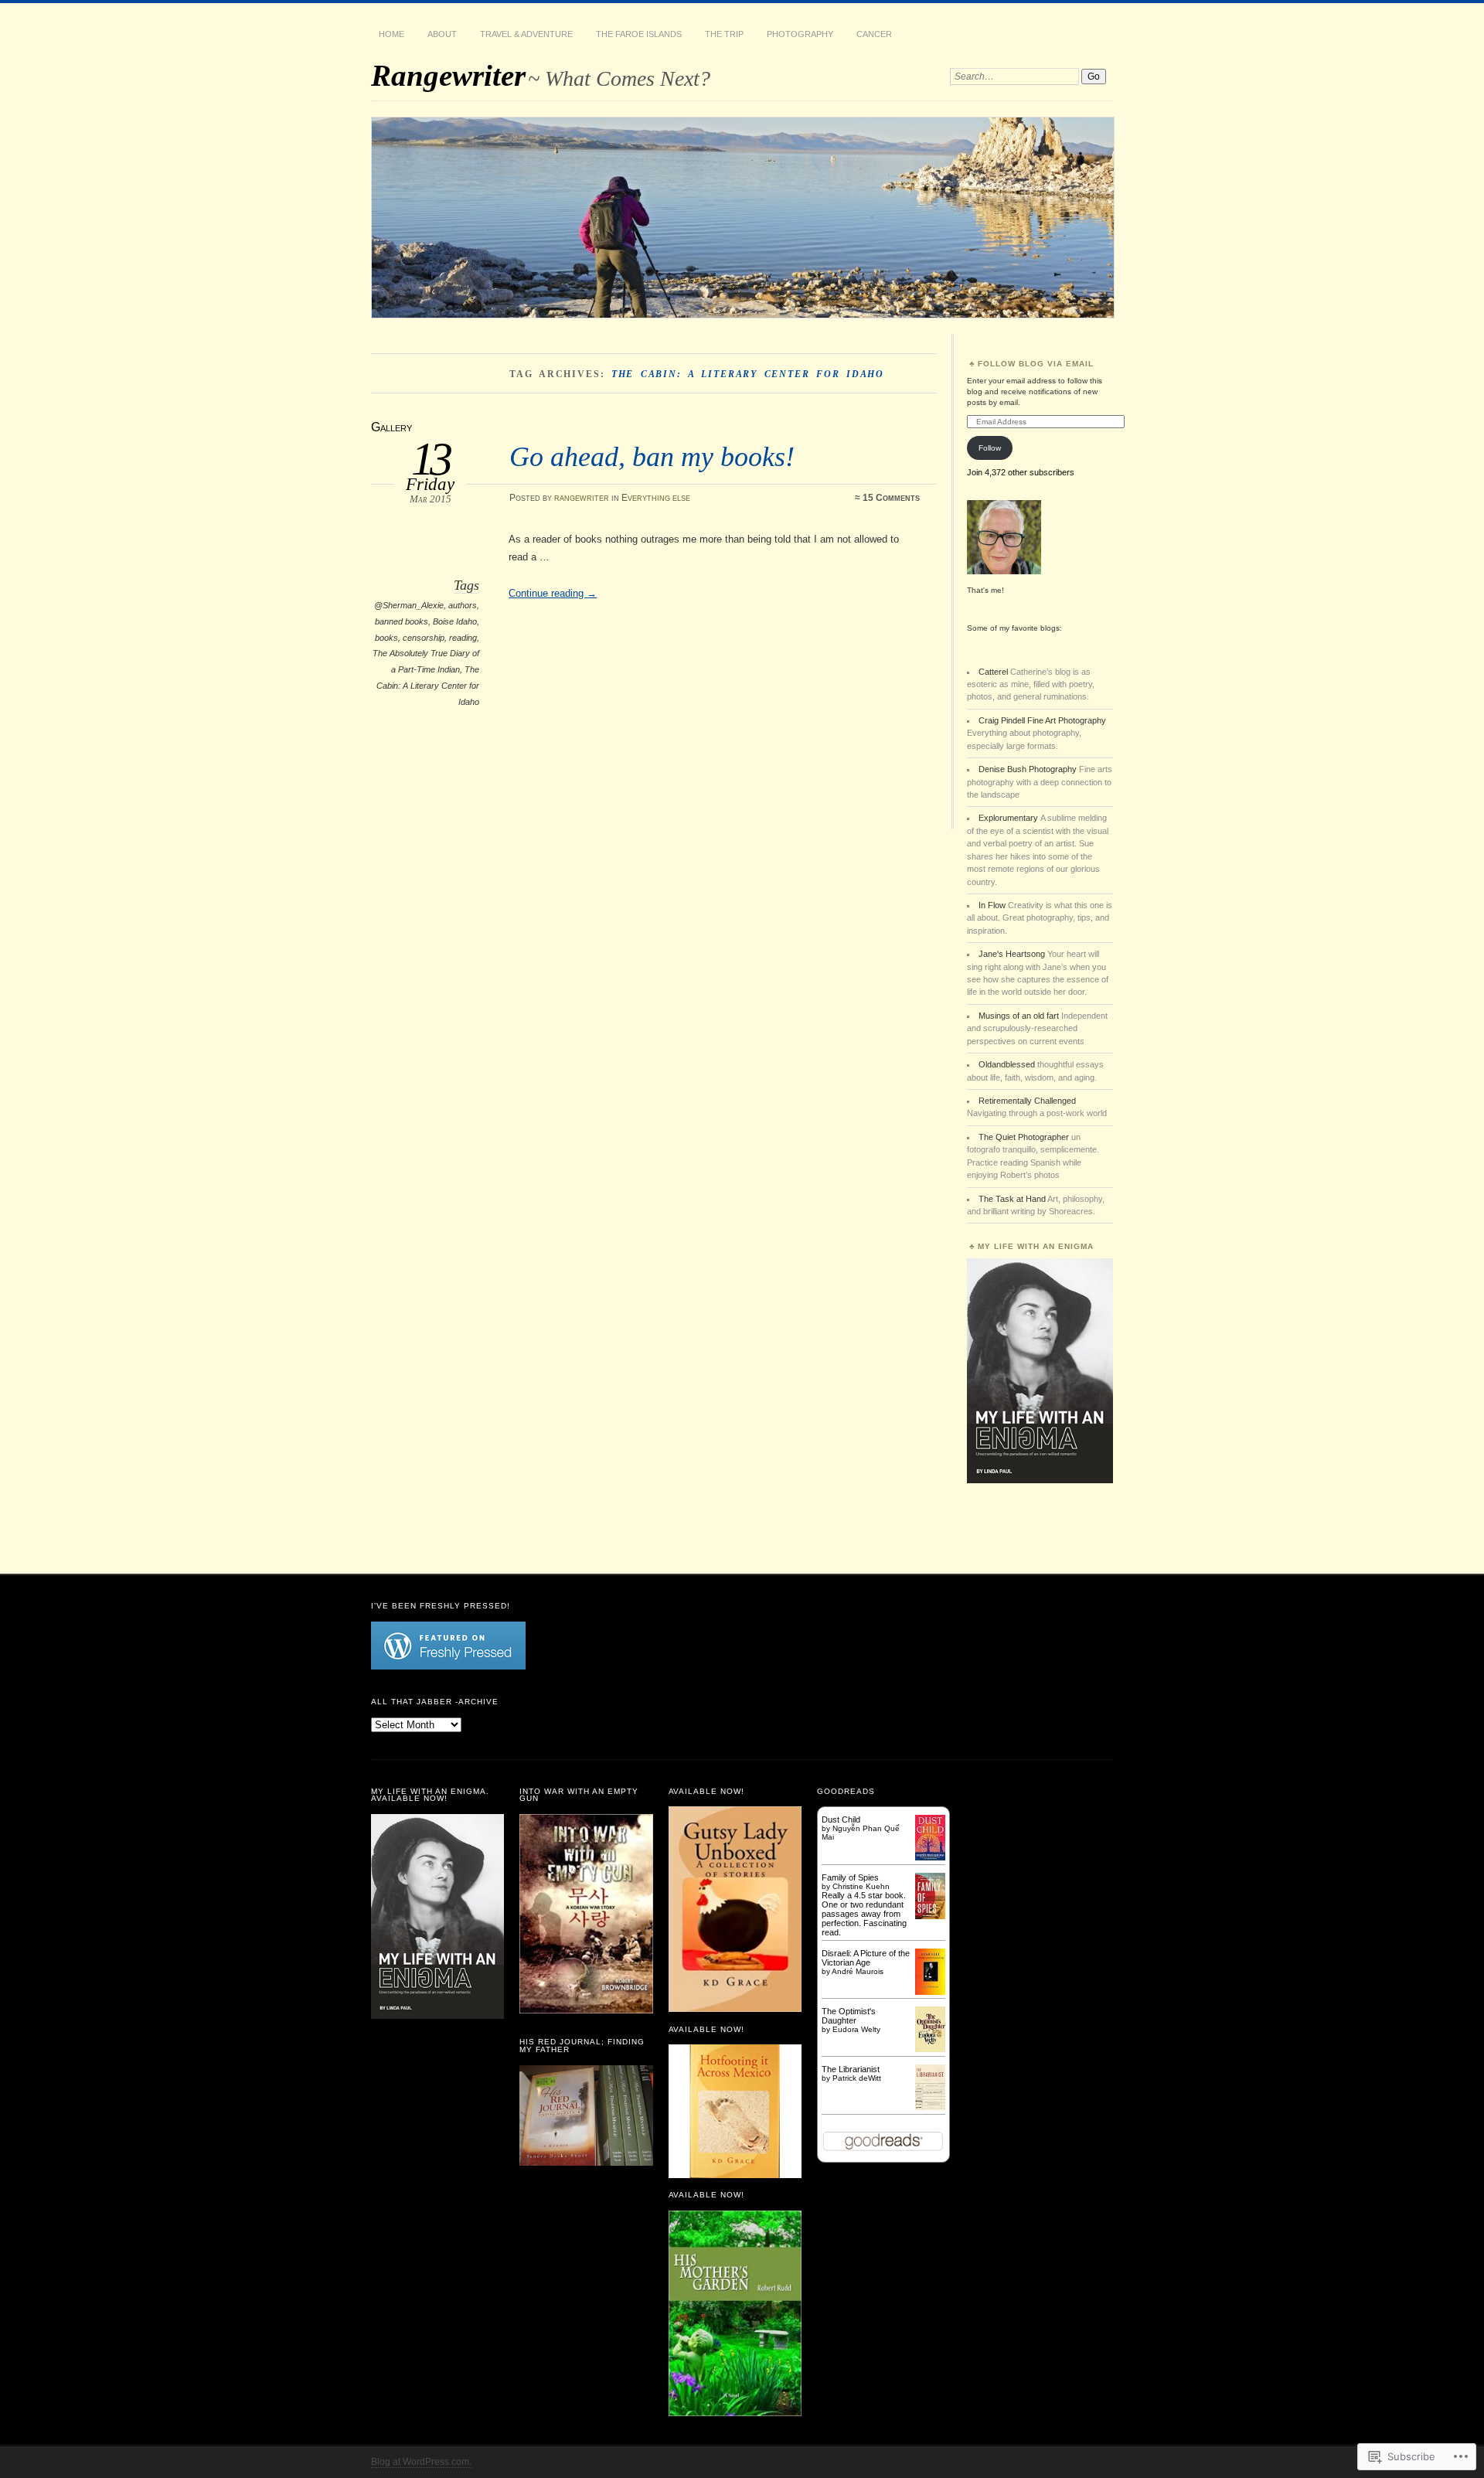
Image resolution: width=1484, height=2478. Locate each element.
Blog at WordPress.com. (421, 2462)
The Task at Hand (1012, 1199)
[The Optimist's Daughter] (930, 2049)
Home (391, 34)
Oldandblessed (1007, 1064)
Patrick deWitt (857, 2078)
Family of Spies (850, 1877)
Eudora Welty (856, 2029)
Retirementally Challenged (1027, 1101)
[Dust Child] (930, 1857)
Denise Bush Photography (1028, 769)
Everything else (656, 498)
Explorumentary (1009, 818)
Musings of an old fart (1019, 1016)
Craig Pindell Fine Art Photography (1042, 720)
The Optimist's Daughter (849, 2016)
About (442, 34)
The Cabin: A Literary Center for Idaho (428, 685)
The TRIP (724, 34)
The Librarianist (851, 2069)
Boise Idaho (455, 621)
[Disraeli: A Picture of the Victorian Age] (930, 1992)
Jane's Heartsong (1012, 954)
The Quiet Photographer (1024, 1137)
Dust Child (841, 1819)
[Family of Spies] (930, 1916)
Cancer (874, 34)
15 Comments (891, 498)
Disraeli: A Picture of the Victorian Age (866, 1958)
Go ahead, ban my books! (652, 456)
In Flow (992, 905)
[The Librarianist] (930, 2107)
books (386, 638)
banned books (402, 621)
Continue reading (553, 593)
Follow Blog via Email (1036, 364)
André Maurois (858, 1971)
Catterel (993, 672)
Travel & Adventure (526, 34)
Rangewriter (448, 75)
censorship (424, 638)
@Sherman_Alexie (409, 605)
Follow (990, 448)
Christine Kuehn (861, 1886)
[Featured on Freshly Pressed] (448, 1666)
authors (463, 605)
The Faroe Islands (639, 34)
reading (463, 638)
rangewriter (582, 498)
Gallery (391, 427)
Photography (800, 34)
